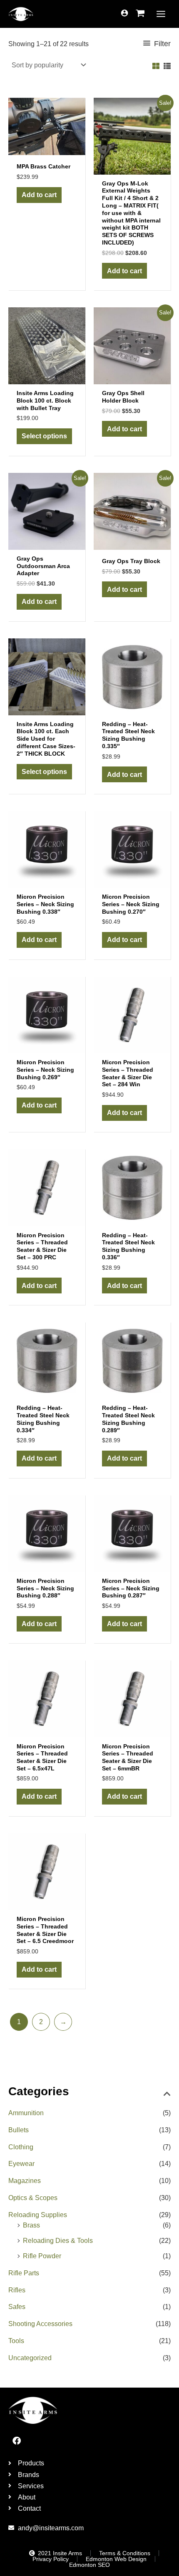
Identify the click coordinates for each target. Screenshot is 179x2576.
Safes (17, 2307)
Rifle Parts (24, 2273)
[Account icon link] (124, 13)
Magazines (25, 2180)
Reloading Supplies (38, 2215)
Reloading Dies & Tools (58, 2240)
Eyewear (21, 2163)
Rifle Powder (42, 2256)
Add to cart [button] (39, 195)
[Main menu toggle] (161, 14)
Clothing (21, 2147)
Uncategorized (30, 2358)
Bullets (19, 2130)
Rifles (17, 2290)
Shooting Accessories (40, 2324)
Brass (31, 2225)
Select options (44, 436)
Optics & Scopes (33, 2198)
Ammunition (26, 2113)
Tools (16, 2341)
